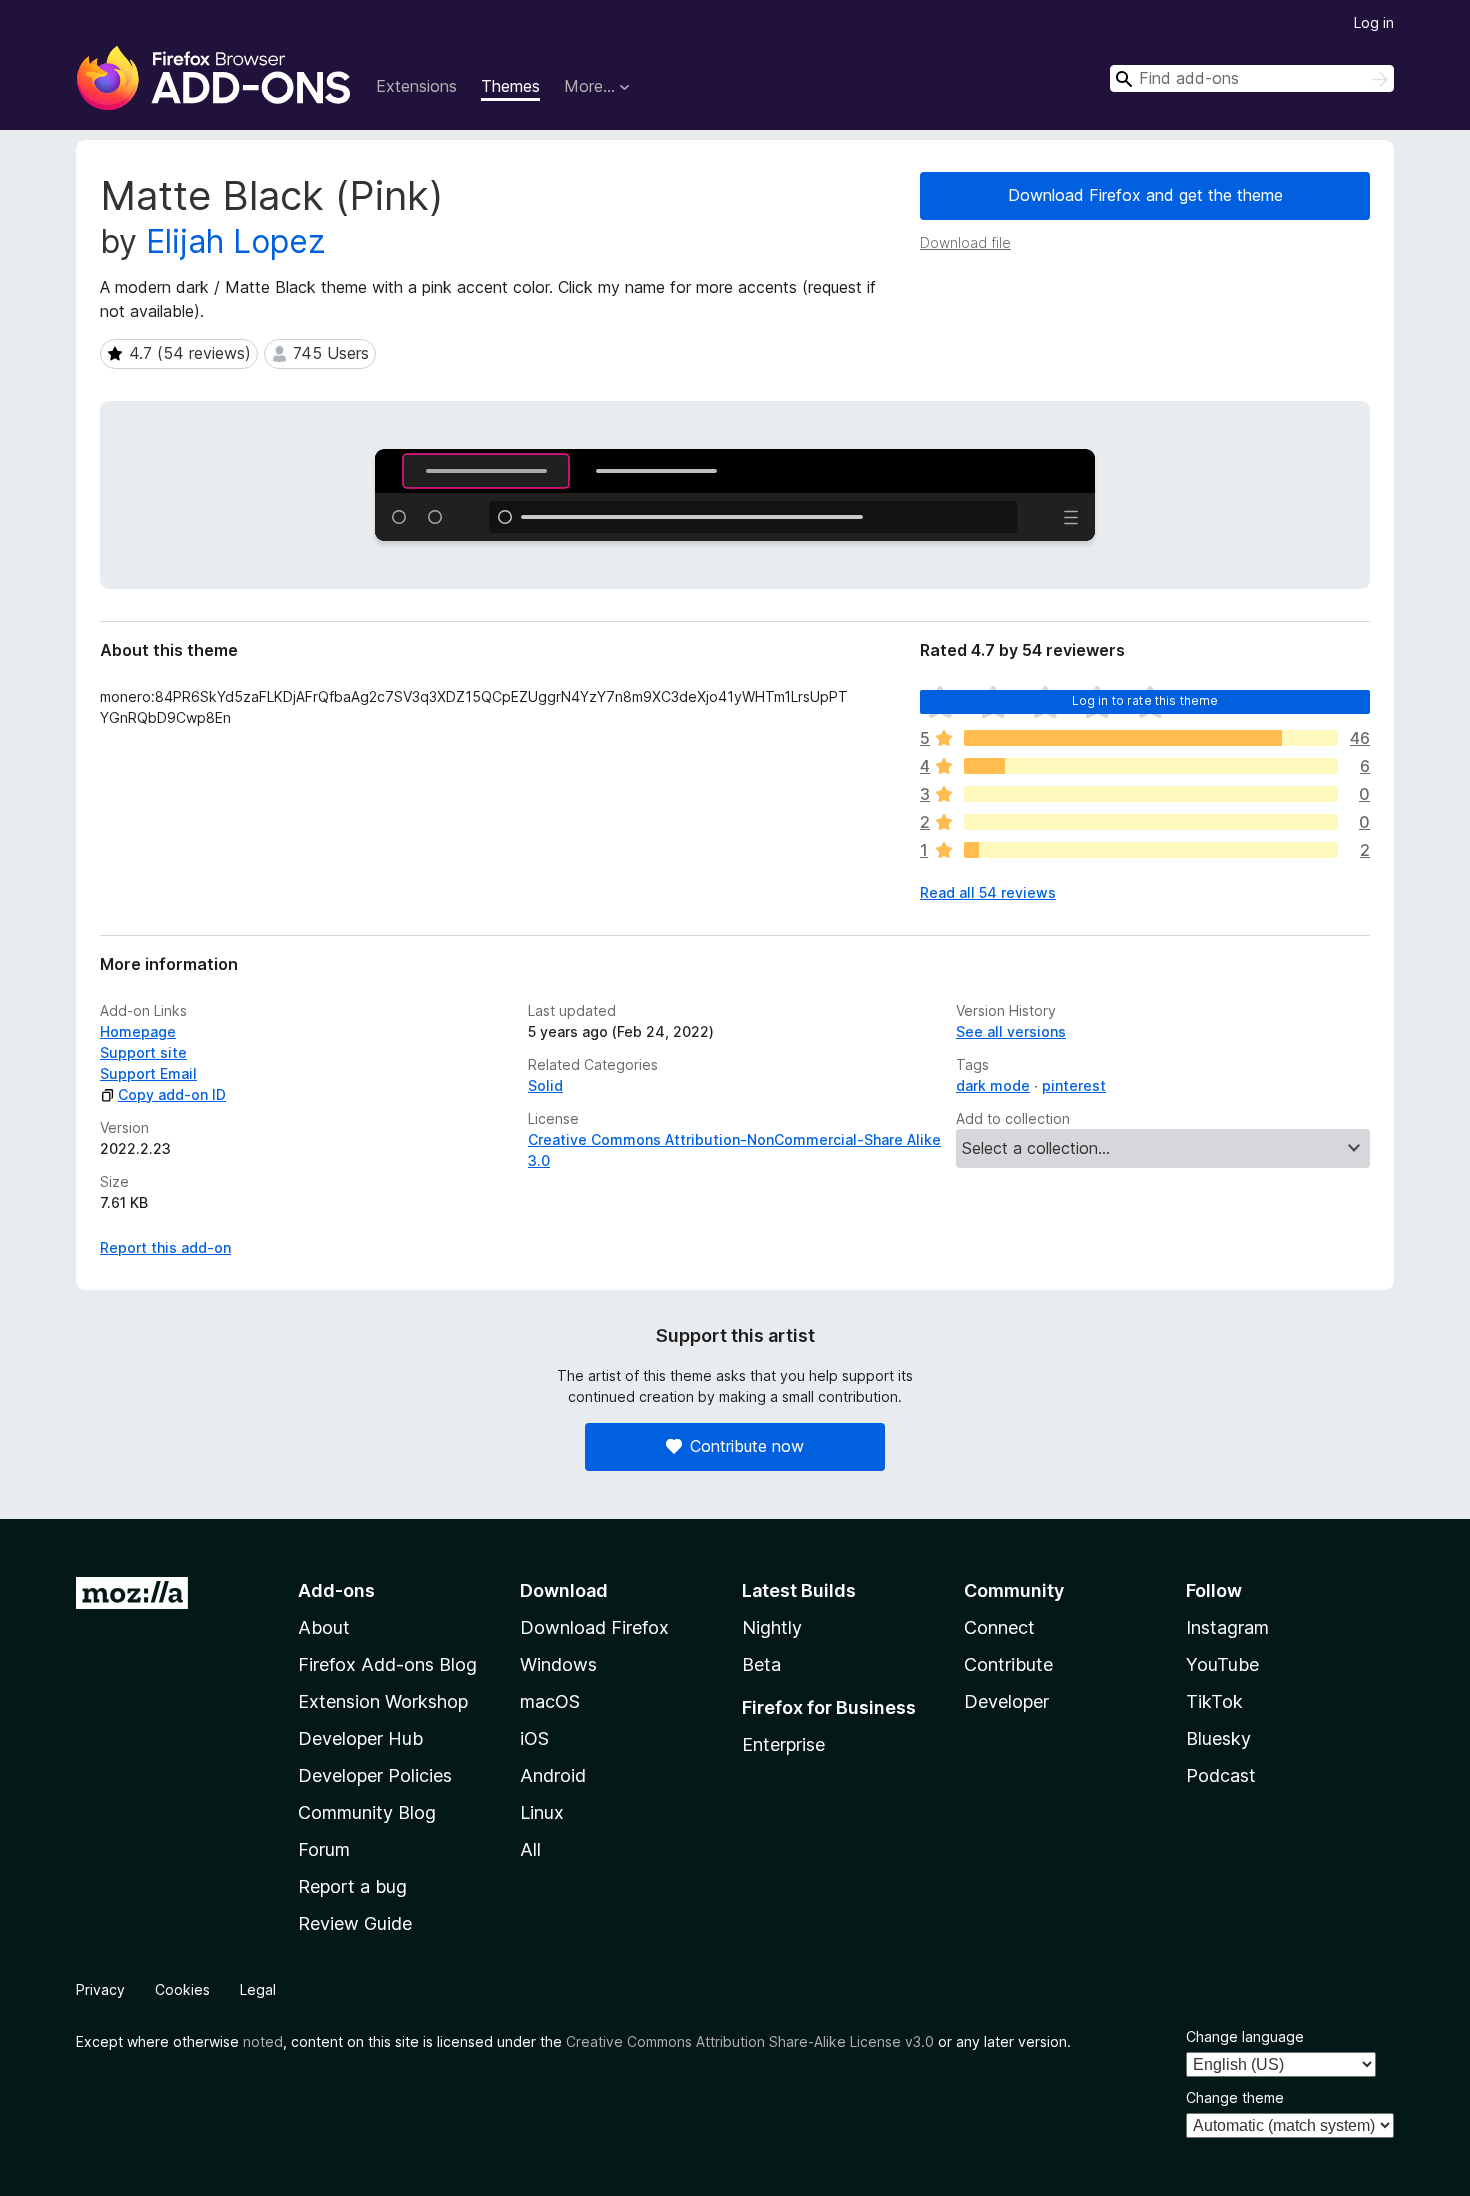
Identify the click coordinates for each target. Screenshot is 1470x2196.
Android (553, 1775)
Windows (558, 1664)
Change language (1245, 2036)
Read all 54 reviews (988, 892)
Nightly (772, 1627)
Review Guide (355, 1923)
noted (263, 2041)
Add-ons (336, 1590)
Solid (545, 1085)
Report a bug (352, 1886)
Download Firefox (594, 1627)
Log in (1374, 22)
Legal (258, 1989)
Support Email (148, 1073)
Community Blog (367, 1812)
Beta (761, 1664)
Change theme (1235, 2097)
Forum (324, 1849)
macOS (550, 1701)
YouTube (1222, 1664)
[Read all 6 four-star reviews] (1151, 766)
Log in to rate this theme (1145, 700)
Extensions (416, 86)
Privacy (100, 1989)
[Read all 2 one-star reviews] (1151, 850)
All (530, 1849)
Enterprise (783, 1744)
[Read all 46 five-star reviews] (1151, 738)
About (324, 1627)
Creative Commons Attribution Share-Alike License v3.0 (750, 2041)
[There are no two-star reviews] (1151, 822)
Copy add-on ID (172, 1094)
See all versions (1011, 1031)
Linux (542, 1812)
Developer (1006, 1701)
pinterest (1074, 1085)
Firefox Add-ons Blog (387, 1664)
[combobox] (1252, 78)
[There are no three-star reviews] (1151, 794)
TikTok (1214, 1701)
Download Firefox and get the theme (1145, 195)
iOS (534, 1738)
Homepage (138, 1031)
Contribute (1008, 1664)
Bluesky (1218, 1738)
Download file (965, 242)
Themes (510, 86)
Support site (143, 1052)
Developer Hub (360, 1738)
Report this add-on (165, 1247)
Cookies (182, 1989)
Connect (999, 1627)
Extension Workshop (383, 1701)
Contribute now (747, 1446)
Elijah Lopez (236, 241)
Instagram (1227, 1627)
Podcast (1221, 1775)
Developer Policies (375, 1775)
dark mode (993, 1085)
